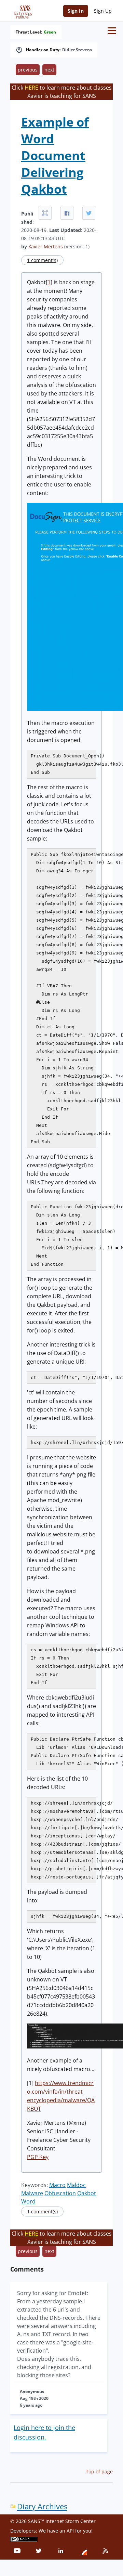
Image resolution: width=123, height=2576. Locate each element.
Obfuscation (60, 2193)
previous (28, 70)
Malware (32, 2193)
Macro (57, 2185)
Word (28, 2201)
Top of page (99, 2471)
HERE (31, 88)
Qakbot (87, 2193)
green (50, 32)
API (70, 2531)
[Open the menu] (112, 31)
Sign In (76, 11)
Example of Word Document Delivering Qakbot (55, 155)
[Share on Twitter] (89, 213)
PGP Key (38, 2157)
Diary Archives (42, 2506)
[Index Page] (22, 11)
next (49, 70)
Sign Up (103, 11)
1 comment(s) (42, 260)
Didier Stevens (77, 50)
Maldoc (76, 2185)
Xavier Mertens (46, 246)
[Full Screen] (45, 213)
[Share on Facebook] (67, 213)
